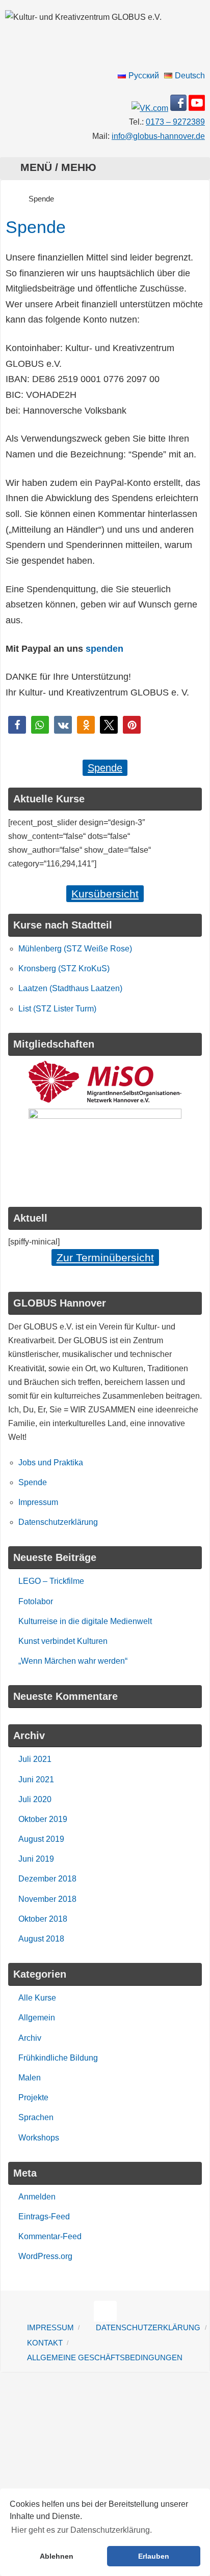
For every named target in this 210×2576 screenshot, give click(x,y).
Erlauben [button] (154, 2556)
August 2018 (41, 1939)
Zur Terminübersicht (105, 1257)
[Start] (11, 199)
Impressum (38, 1502)
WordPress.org (45, 2256)
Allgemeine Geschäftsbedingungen (105, 2358)
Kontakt (45, 2343)
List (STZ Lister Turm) (57, 1009)
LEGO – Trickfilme (51, 1581)
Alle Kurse (37, 1998)
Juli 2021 (35, 1759)
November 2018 (47, 1899)
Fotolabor (36, 1601)
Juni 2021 (36, 1779)
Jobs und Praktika (51, 1463)
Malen (30, 2078)
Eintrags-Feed (44, 2217)
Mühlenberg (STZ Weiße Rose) (75, 949)
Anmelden (37, 2197)
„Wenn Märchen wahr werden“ (73, 1661)
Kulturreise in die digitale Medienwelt (85, 1621)
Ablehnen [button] (57, 2556)
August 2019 (41, 1839)
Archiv (30, 2038)
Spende (105, 768)
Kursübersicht (105, 894)
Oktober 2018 (43, 1919)
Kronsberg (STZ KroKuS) (64, 968)
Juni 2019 (36, 1859)
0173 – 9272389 (175, 122)
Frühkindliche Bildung (58, 2058)
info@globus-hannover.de (158, 136)
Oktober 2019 (43, 1819)
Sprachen (36, 2117)
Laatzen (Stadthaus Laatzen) (70, 988)
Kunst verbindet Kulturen (63, 1641)
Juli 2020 (35, 1799)
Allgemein (37, 2018)
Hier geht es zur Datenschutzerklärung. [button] (82, 2530)
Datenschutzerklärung (58, 1522)
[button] (17, 725)
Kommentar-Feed (50, 2236)
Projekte (33, 2097)
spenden (104, 649)
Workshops (39, 2138)
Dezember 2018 (47, 1879)
